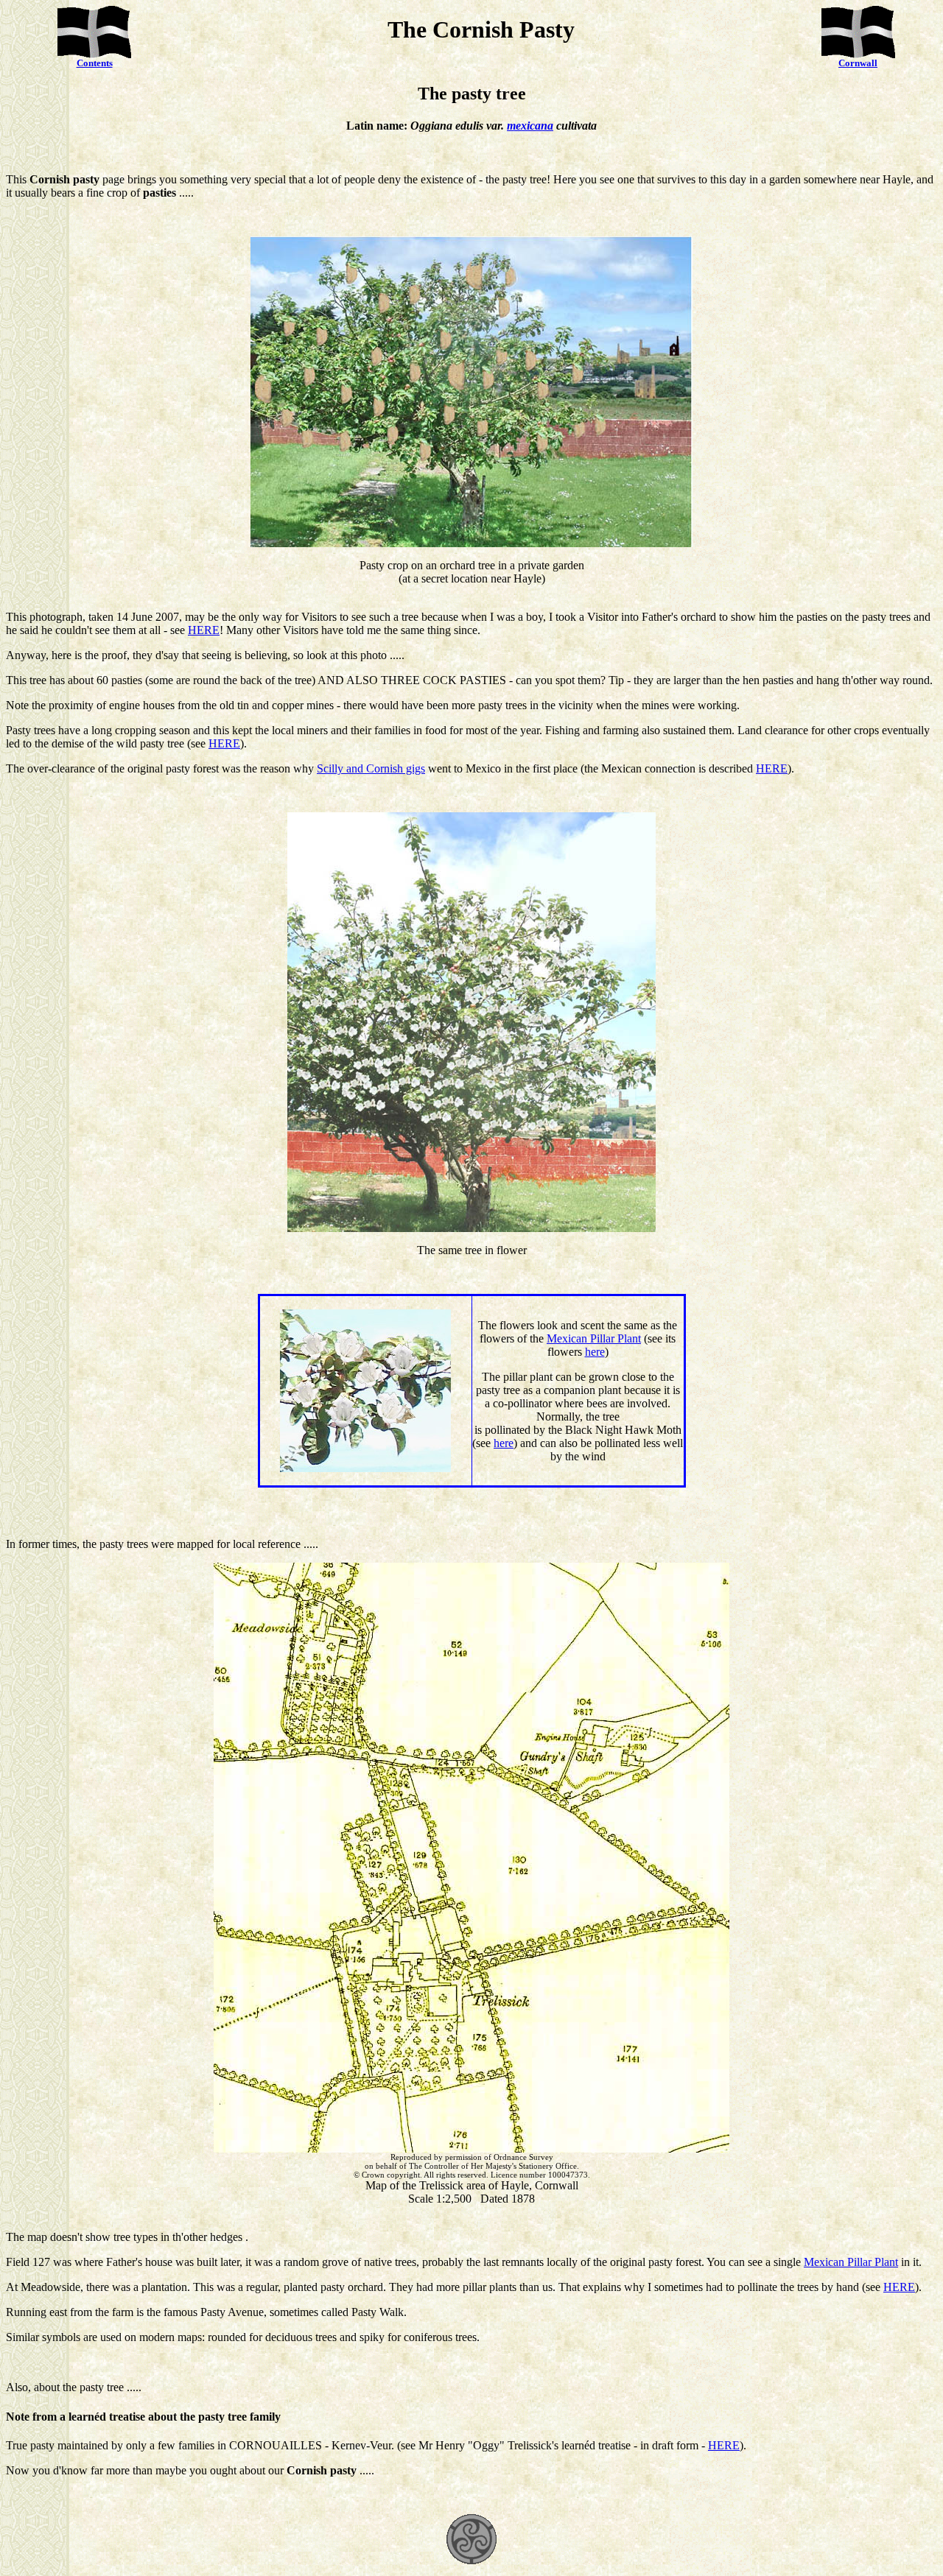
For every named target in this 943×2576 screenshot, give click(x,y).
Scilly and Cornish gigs (371, 768)
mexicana (530, 126)
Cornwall (858, 63)
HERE (204, 630)
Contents (95, 63)
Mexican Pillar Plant (594, 1338)
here (595, 1352)
